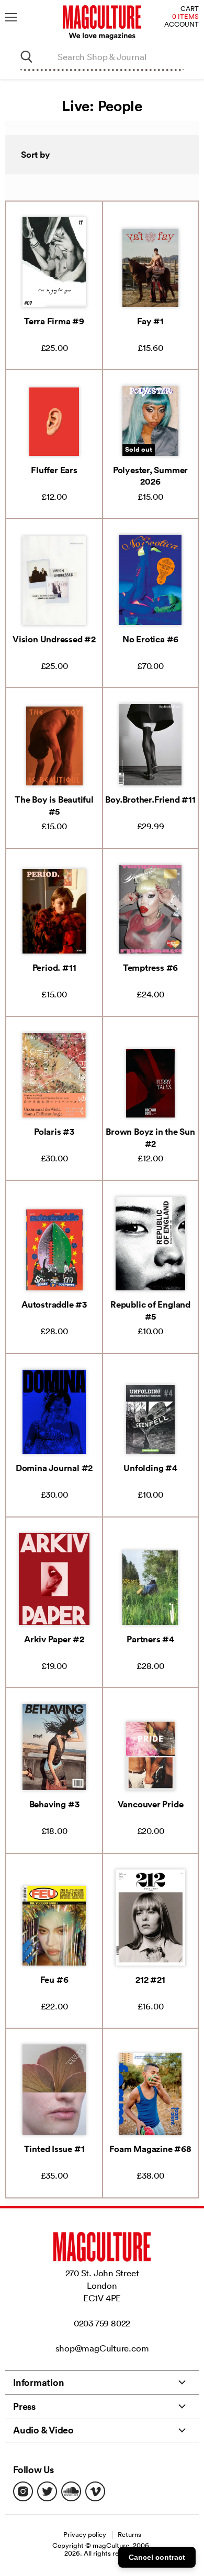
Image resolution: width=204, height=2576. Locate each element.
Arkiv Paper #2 (54, 1639)
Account (182, 25)
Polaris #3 (54, 1132)
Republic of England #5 (150, 1310)
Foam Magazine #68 (150, 2149)
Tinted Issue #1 (54, 2149)
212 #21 (150, 1980)
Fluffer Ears (54, 470)
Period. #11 (54, 968)
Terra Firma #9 (54, 321)
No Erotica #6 (150, 639)
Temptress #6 (150, 968)
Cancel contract (157, 2557)
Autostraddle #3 (54, 1304)
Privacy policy (85, 2534)
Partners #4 (150, 1639)
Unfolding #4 (150, 1468)
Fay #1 (150, 321)
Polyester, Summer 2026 (150, 476)
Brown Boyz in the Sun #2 (150, 1137)
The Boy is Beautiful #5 (54, 805)
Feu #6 (54, 1980)
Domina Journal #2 (54, 1468)
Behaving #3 (54, 1804)
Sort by (36, 155)
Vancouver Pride (151, 1804)
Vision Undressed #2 (54, 639)
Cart (190, 9)
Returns (129, 2534)
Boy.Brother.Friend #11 (150, 799)
